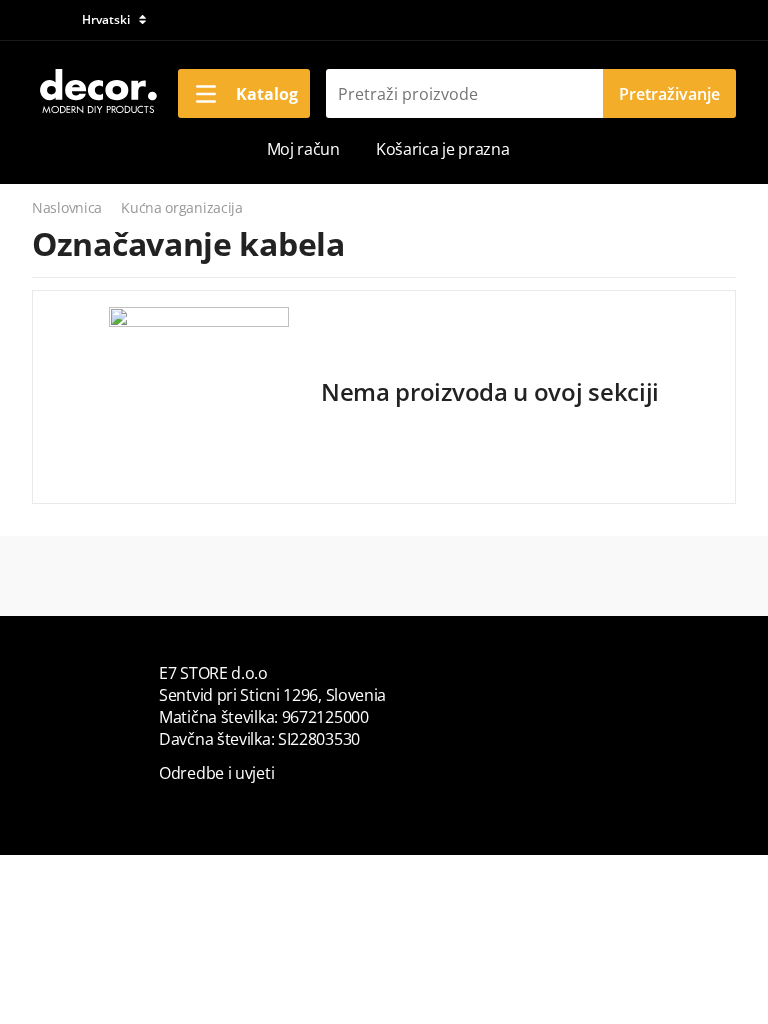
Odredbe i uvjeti (216, 773)
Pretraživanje (669, 94)
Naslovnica (67, 207)
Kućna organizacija (182, 207)
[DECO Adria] (97, 92)
